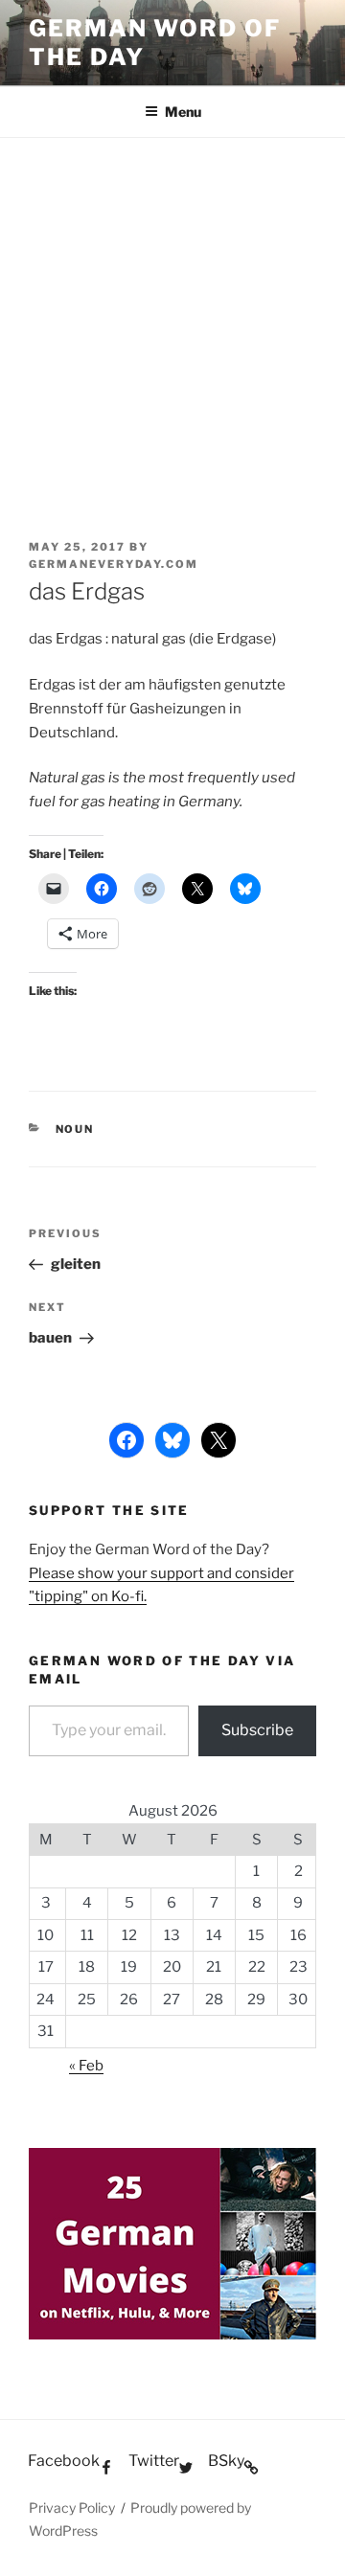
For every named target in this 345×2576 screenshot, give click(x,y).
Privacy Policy (72, 2508)
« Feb (86, 2066)
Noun (75, 1129)
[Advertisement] (172, 320)
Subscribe (257, 1730)
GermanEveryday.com (114, 564)
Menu (183, 112)
